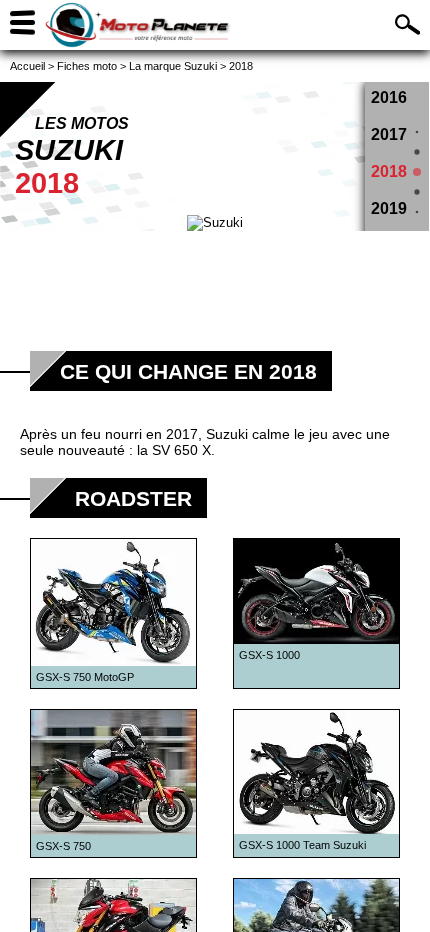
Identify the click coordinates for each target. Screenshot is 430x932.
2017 (389, 134)
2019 (389, 208)
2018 (389, 171)
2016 (389, 97)
